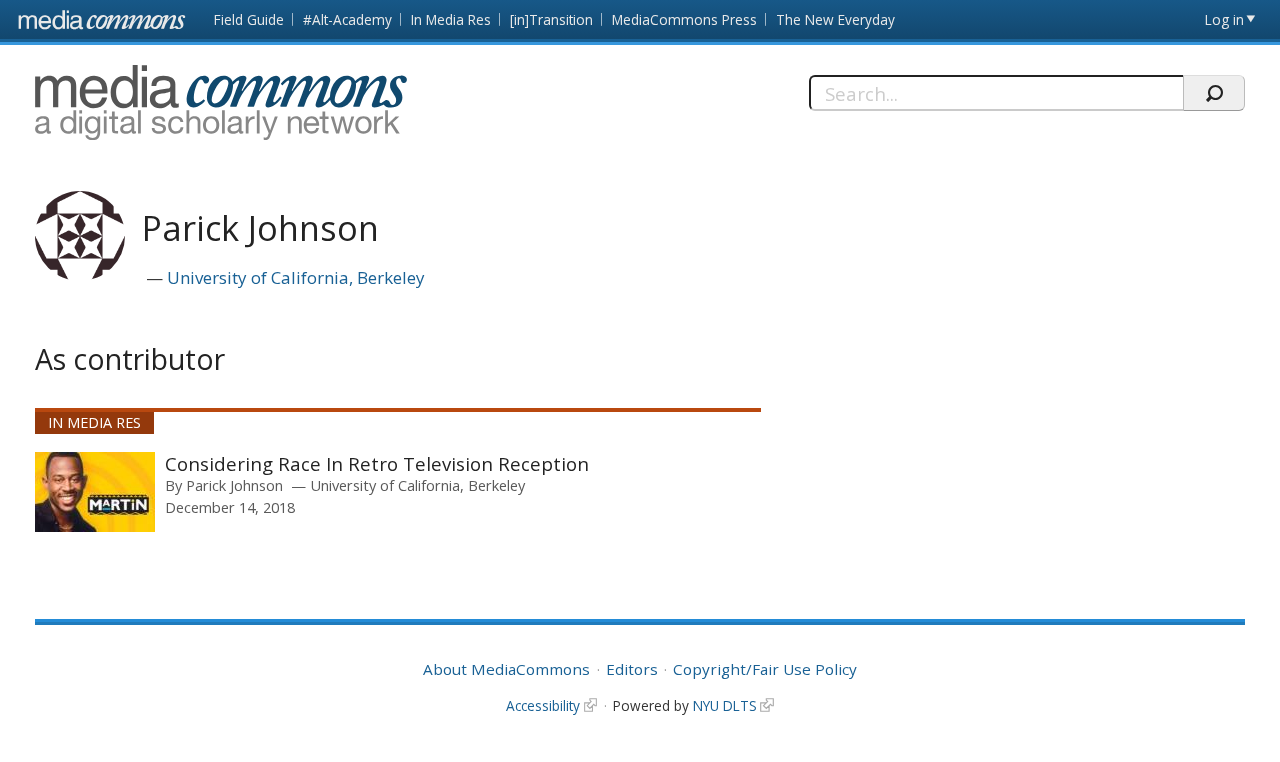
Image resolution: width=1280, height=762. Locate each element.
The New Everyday (835, 19)
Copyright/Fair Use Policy (765, 669)
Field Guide (249, 19)
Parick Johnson (234, 485)
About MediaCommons (506, 669)
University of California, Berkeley (296, 277)
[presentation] (95, 492)
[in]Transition (551, 19)
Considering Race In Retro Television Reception (377, 463)
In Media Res (451, 19)
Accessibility (543, 705)
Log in (1224, 19)
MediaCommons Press (684, 19)
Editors (632, 669)
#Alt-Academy (347, 19)
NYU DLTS (725, 705)
